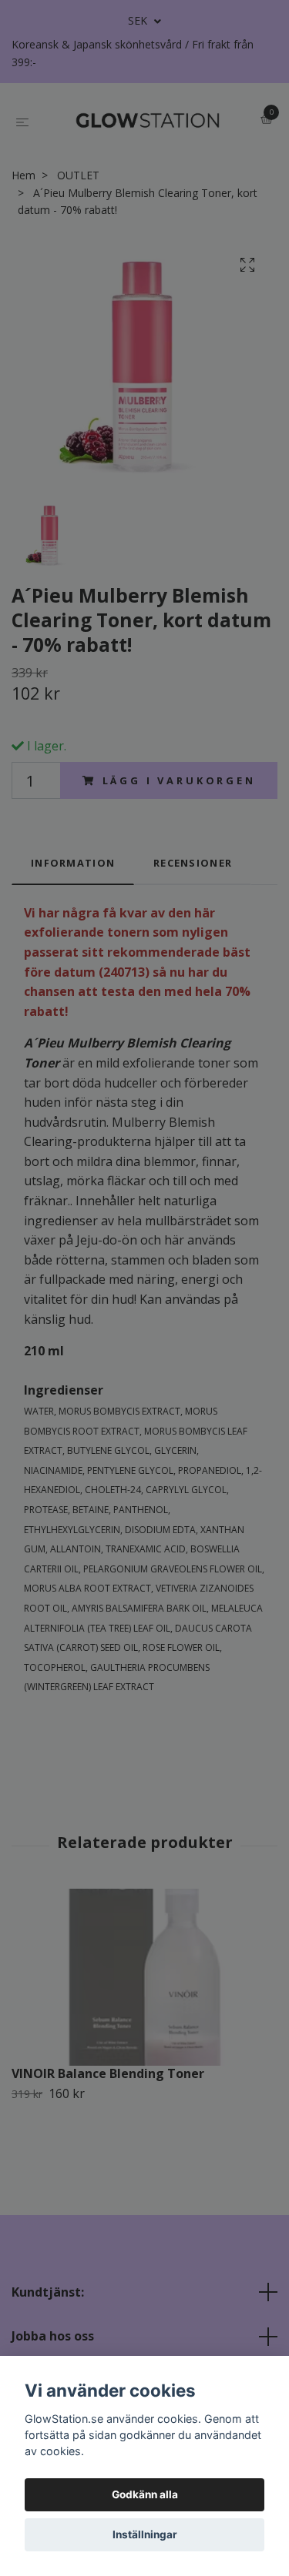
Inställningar (145, 2534)
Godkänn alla (145, 2494)
